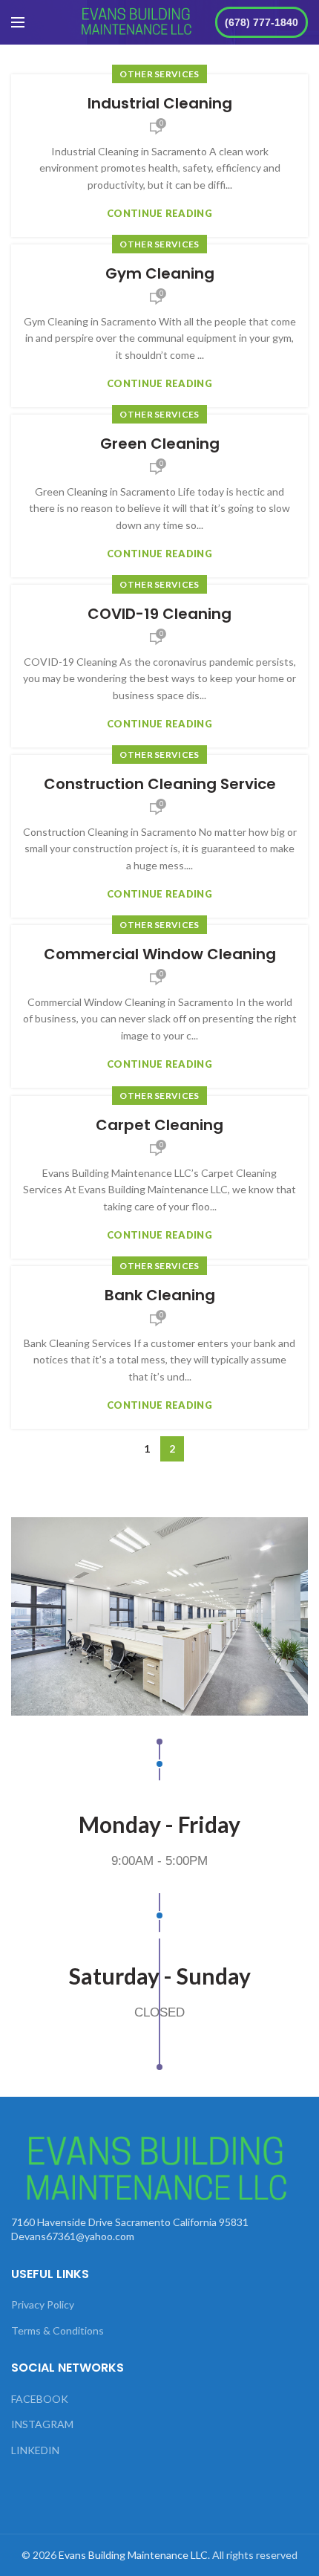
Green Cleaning (160, 444)
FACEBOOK (40, 2399)
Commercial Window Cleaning (160, 954)
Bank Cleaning (160, 1295)
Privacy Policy (43, 2304)
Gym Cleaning (160, 273)
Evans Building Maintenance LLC (133, 2555)
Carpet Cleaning (159, 1125)
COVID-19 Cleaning (159, 614)
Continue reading (159, 214)
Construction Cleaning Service (160, 784)
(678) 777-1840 (262, 22)
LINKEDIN (35, 2450)
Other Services (159, 74)
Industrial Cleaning (160, 103)
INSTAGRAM (42, 2424)
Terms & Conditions (57, 2330)
